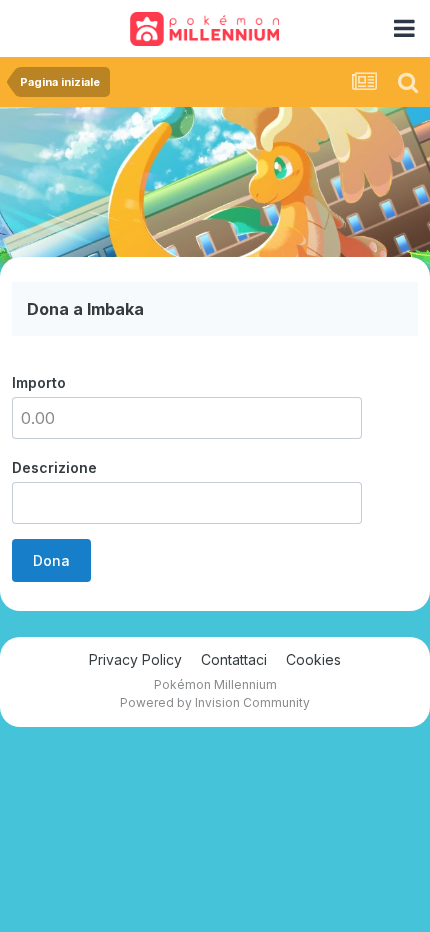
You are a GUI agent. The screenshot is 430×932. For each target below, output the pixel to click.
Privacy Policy (135, 659)
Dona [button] (51, 560)
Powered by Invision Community (215, 702)
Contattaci (234, 659)
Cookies (313, 659)
